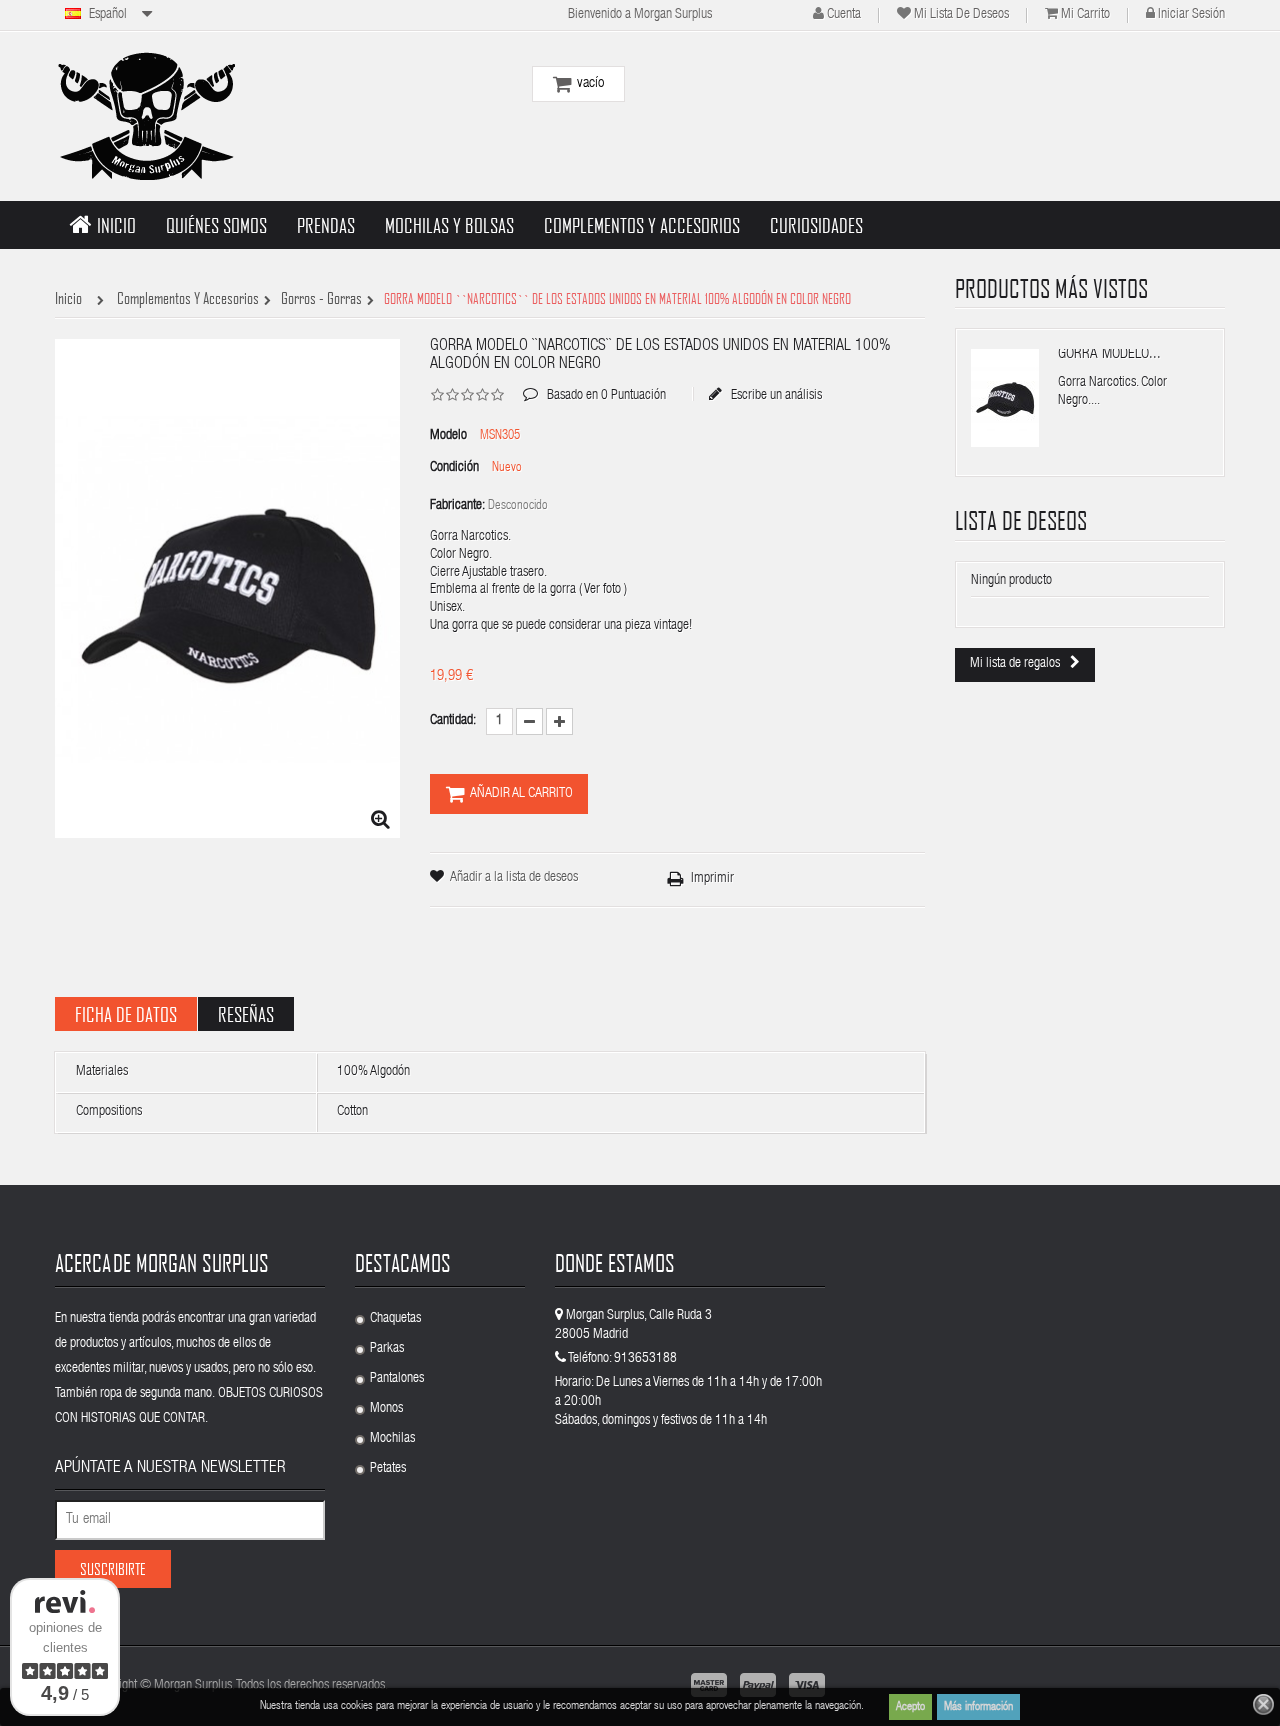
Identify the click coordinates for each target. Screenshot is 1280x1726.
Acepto (910, 1707)
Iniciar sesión (1191, 15)
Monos (386, 1409)
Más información (978, 1707)
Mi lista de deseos (961, 15)
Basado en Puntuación (594, 381)
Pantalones (397, 1379)
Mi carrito (1085, 15)
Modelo (448, 436)
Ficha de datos (126, 1014)
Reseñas (246, 1014)
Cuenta (844, 15)
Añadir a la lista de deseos (514, 878)
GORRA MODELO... (1109, 354)
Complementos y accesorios (188, 299)
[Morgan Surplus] (145, 116)
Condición (454, 468)
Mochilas (392, 1439)
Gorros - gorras (321, 299)
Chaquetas (395, 1319)
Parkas (387, 1349)
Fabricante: (457, 506)
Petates (388, 1469)
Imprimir (712, 879)
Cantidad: (453, 721)
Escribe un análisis (775, 395)
